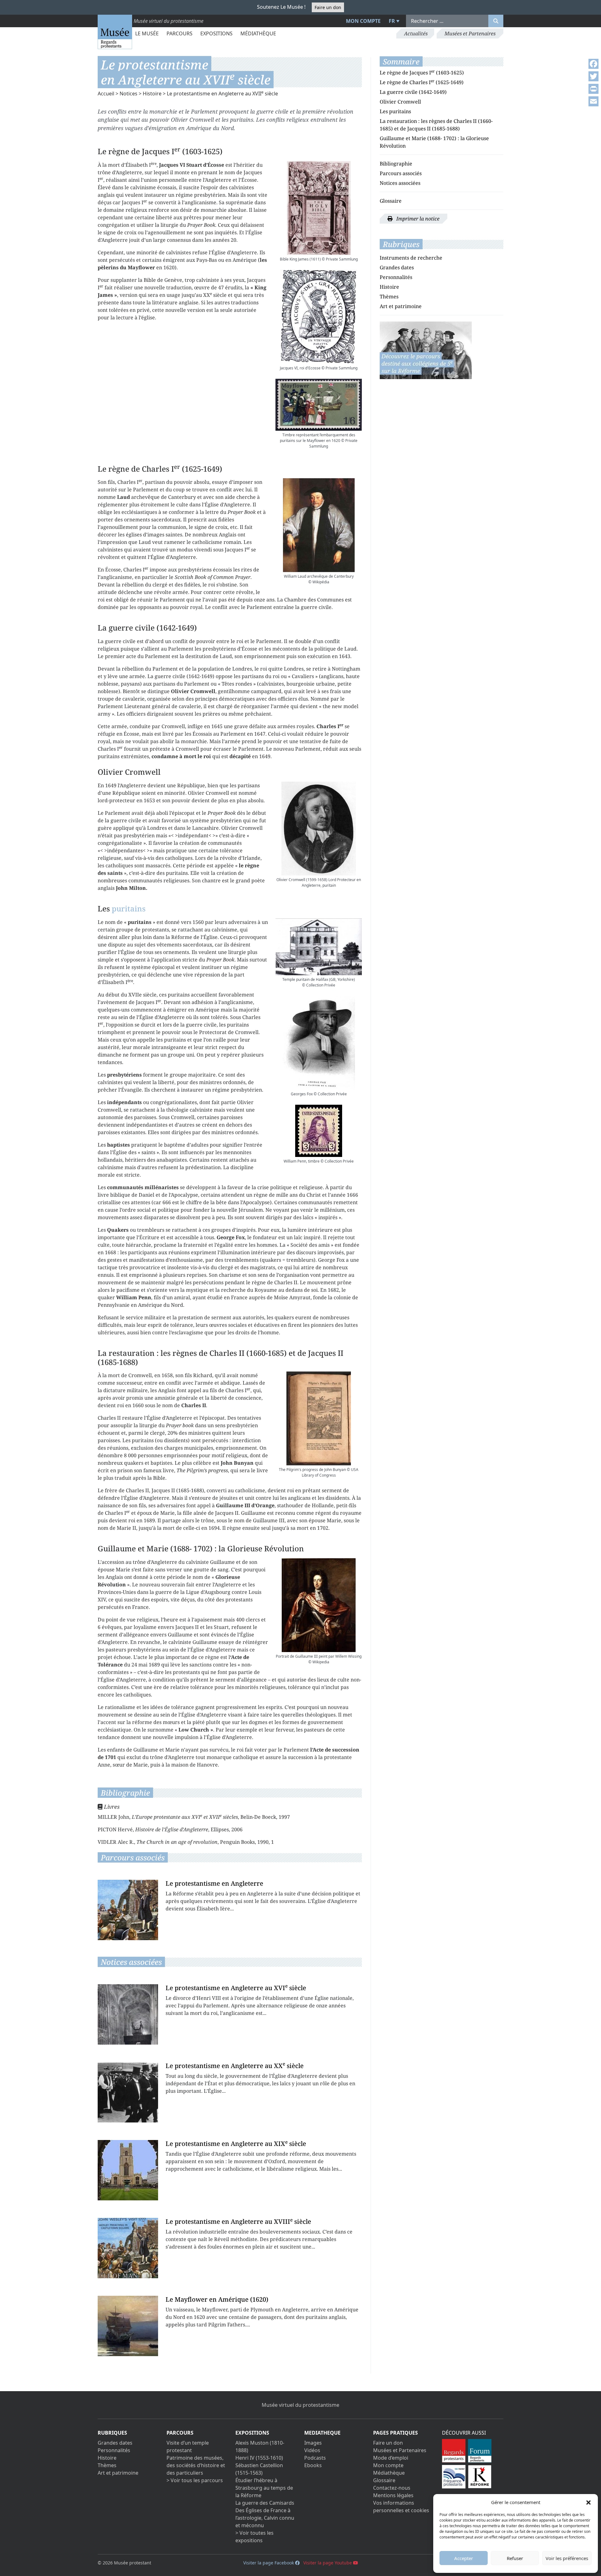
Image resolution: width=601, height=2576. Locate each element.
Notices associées (400, 183)
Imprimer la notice (417, 219)
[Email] (593, 101)
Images (313, 2443)
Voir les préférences (567, 2558)
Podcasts (315, 2458)
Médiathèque (258, 33)
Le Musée (147, 33)
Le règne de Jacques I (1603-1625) (422, 73)
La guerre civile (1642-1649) (413, 92)
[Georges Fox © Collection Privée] (319, 1043)
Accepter (464, 2558)
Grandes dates (397, 267)
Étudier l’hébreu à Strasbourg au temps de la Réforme (264, 2488)
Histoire (152, 94)
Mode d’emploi (391, 2458)
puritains (129, 908)
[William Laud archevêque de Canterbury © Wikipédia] (319, 525)
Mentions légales (393, 2495)
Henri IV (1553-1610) (259, 2458)
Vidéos (312, 2450)
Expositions (216, 33)
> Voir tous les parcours (195, 2480)
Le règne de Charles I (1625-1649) (422, 82)
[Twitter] (593, 76)
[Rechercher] (496, 21)
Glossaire (391, 201)
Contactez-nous (392, 2488)
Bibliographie (396, 164)
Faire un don (328, 7)
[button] (588, 2502)
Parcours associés (401, 173)
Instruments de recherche (411, 258)
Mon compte (363, 21)
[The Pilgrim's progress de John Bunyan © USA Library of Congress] (319, 1418)
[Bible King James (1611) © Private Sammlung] (319, 208)
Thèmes (389, 297)
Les (384, 111)
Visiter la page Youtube (328, 2563)
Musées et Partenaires (470, 33)
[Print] (593, 89)
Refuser (515, 2558)
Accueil (106, 94)
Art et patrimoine (401, 306)
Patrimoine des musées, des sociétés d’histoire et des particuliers (196, 2465)
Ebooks (313, 2465)
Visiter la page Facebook (269, 2563)
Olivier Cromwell (400, 102)
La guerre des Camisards (265, 2503)
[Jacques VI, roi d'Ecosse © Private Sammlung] (319, 317)
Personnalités (396, 277)
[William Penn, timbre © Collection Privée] (319, 1131)
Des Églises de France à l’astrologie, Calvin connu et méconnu (265, 2518)
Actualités (416, 33)
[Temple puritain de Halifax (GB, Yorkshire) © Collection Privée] (319, 947)
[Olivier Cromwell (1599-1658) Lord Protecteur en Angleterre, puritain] (319, 829)
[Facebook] (593, 64)
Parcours (180, 33)
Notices (128, 94)
